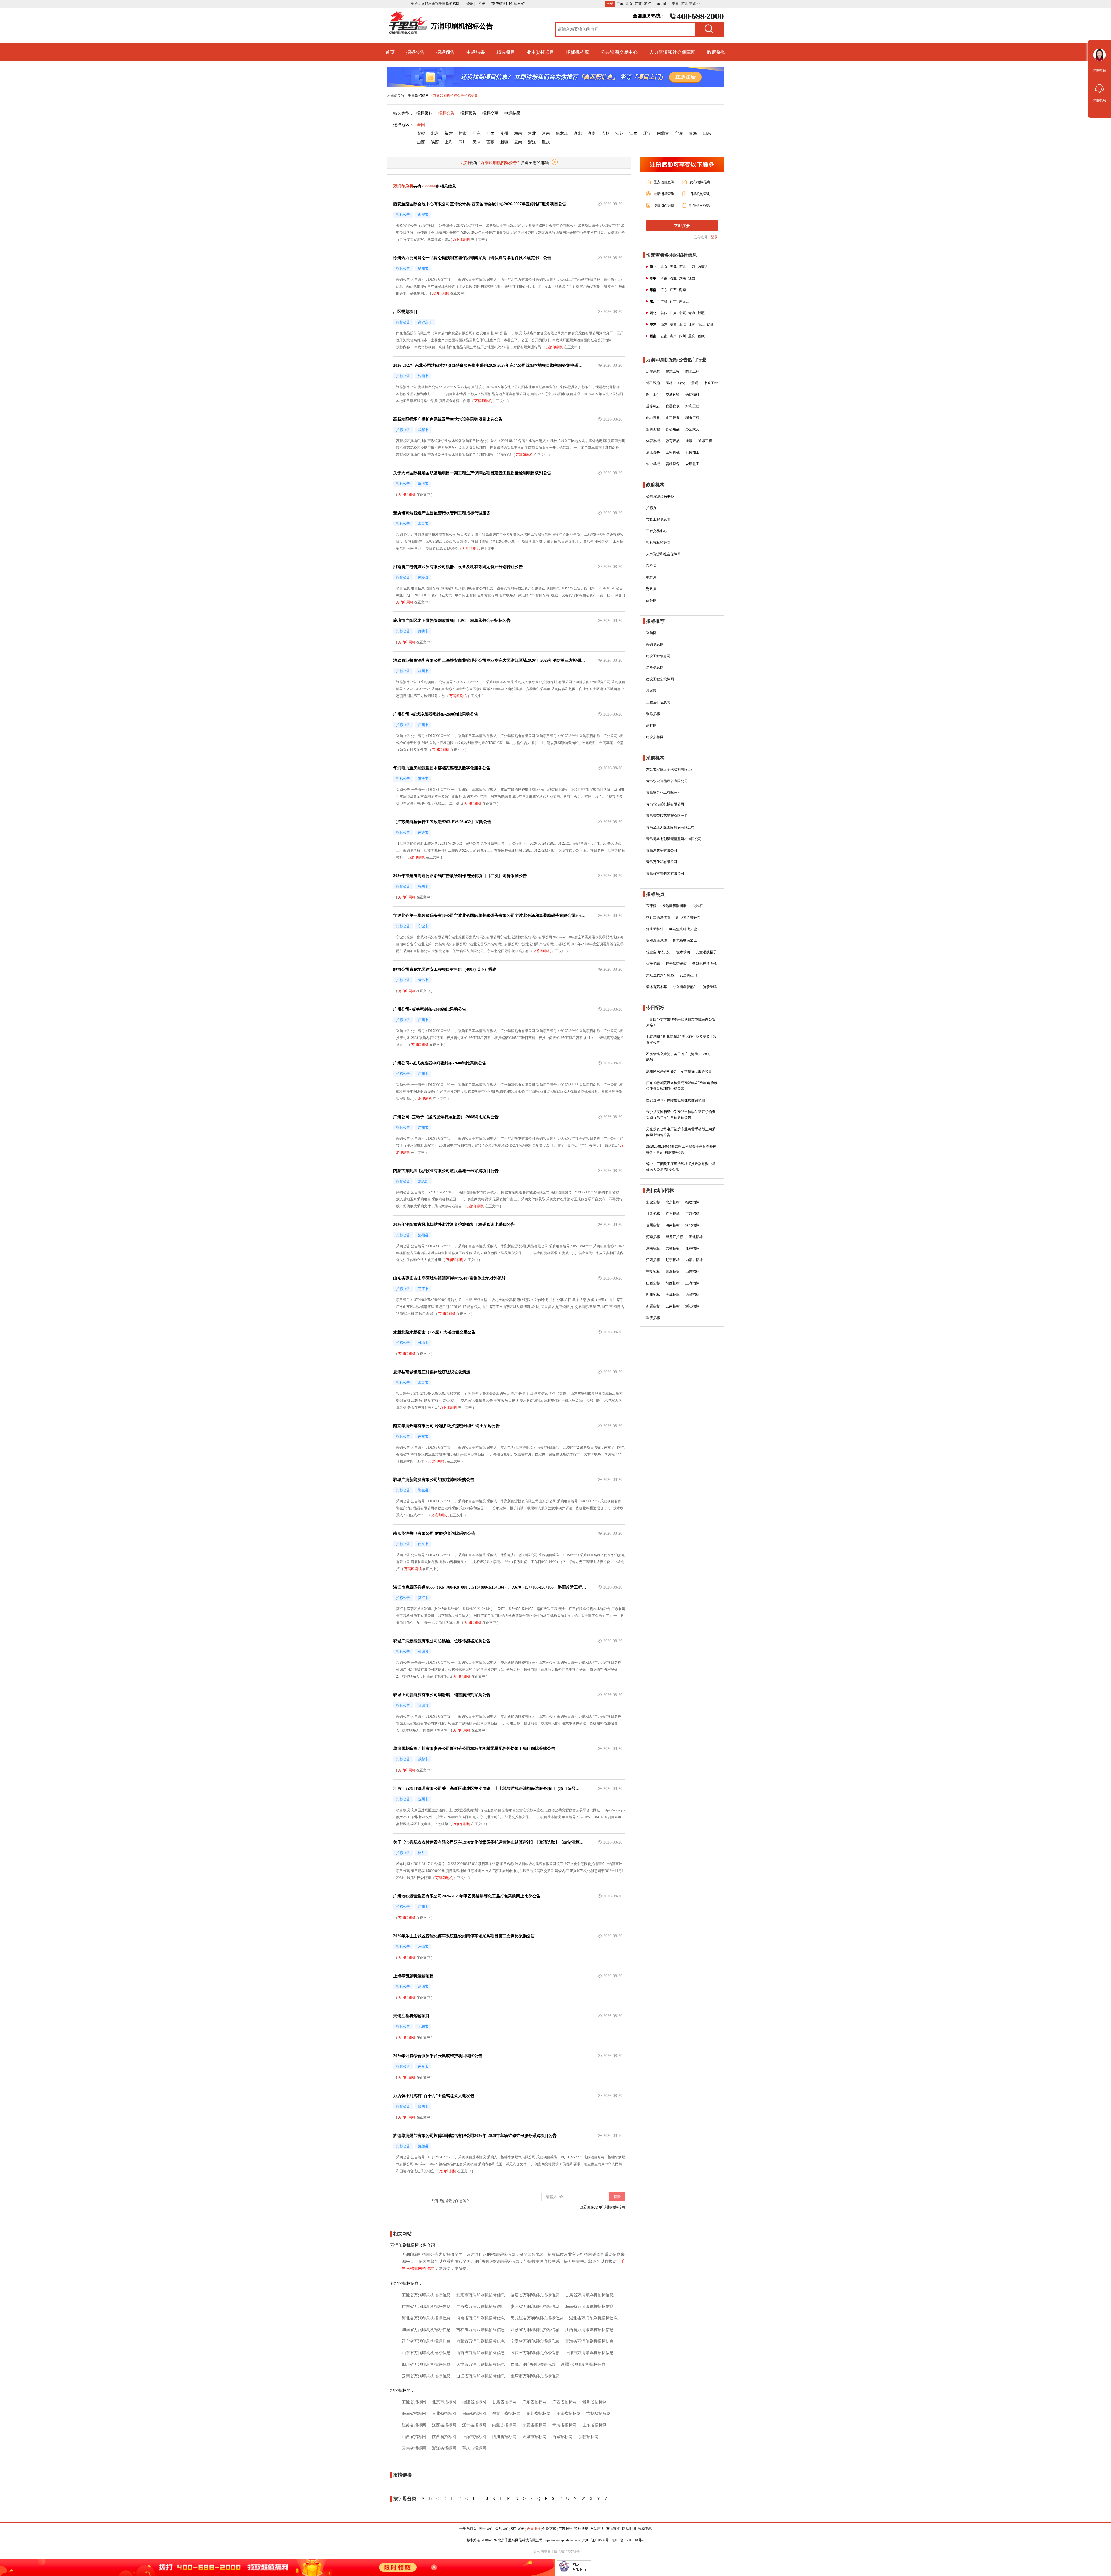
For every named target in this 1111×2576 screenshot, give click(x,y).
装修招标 (653, 714)
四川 (463, 142)
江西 (633, 133)
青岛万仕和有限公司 (662, 862)
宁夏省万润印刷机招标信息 (535, 2341)
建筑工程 (673, 371)
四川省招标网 (504, 2437)
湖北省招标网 (538, 2414)
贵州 (504, 133)
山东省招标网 (595, 2425)
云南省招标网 (414, 2448)
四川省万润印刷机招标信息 (426, 2364)
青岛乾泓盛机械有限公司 (665, 804)
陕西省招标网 (444, 2437)
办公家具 (692, 429)
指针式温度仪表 (658, 917)
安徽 (675, 4)
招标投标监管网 (658, 543)
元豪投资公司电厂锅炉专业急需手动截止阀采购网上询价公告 (681, 1132)
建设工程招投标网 (660, 679)
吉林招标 (673, 1248)
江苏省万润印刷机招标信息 (535, 2330)
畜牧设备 (673, 464)
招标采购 (424, 113)
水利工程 (692, 406)
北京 (629, 4)
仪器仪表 (673, 406)
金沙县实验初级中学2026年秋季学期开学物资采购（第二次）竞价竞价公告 (681, 1115)
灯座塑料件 (655, 929)
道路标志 (653, 406)
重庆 (546, 142)
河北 (685, 4)
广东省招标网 (534, 2402)
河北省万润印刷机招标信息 (426, 2318)
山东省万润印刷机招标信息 (426, 2353)
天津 (477, 142)
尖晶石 (698, 906)
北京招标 (673, 1202)
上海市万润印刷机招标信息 (589, 2353)
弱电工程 (692, 418)
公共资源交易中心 (619, 52)
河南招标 (653, 1237)
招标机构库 (577, 52)
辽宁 (647, 133)
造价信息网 (655, 668)
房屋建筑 (653, 371)
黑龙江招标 (674, 1237)
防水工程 (692, 371)
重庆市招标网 (474, 2448)
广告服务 (565, 2529)
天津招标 (673, 1295)
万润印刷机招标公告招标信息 (455, 96)
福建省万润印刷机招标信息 (535, 2295)
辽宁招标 (673, 1260)
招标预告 (446, 52)
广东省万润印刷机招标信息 (426, 2307)
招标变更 (490, 113)
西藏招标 (692, 1295)
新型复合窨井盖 (688, 917)
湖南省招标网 (569, 2414)
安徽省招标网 (414, 2402)
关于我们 (486, 2529)
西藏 (490, 142)
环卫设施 (653, 383)
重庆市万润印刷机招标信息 (535, 2376)
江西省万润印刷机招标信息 (589, 2330)
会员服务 (534, 2529)
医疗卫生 (653, 395)
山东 (657, 4)
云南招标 (673, 1306)
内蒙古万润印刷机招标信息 (481, 2341)
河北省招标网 (444, 2414)
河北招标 (692, 1225)
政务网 (651, 600)
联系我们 (502, 2529)
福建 (449, 133)
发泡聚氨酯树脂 (674, 906)
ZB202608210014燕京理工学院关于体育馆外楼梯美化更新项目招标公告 (681, 1149)
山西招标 (653, 1283)
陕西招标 (673, 1283)
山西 (421, 142)
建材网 (651, 725)
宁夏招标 (653, 1272)
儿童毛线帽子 (706, 952)
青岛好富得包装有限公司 (665, 874)
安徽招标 (653, 1202)
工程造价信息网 (658, 702)
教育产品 (673, 441)
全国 (421, 125)
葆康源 (651, 906)
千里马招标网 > (420, 96)
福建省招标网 (474, 2402)
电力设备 (653, 418)
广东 (620, 4)
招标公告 (415, 52)
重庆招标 (653, 1318)
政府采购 (716, 52)
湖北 (666, 4)
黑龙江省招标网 (506, 2414)
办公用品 (673, 429)
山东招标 (692, 1272)
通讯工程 (705, 441)
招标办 (651, 508)
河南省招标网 (474, 2414)
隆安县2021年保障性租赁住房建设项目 (676, 1100)
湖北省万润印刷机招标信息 (593, 2318)
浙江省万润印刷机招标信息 (481, 2376)
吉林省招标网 (599, 2414)
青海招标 (673, 1272)
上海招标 (692, 1283)
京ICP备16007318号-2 (628, 2540)
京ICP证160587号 (596, 2540)
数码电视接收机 (705, 964)
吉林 (606, 133)
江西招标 (653, 1260)
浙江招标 (692, 1306)
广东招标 (673, 1214)
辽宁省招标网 (474, 2425)
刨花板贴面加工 (685, 941)
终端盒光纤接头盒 (683, 929)
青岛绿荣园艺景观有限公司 (667, 816)
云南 (518, 142)
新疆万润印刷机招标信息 (583, 2364)
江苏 (638, 4)
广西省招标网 (564, 2402)
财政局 (651, 589)
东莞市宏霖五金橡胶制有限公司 (670, 769)
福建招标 (692, 1202)
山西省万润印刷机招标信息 (481, 2353)
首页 (390, 52)
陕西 (435, 142)
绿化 (682, 383)
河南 (546, 133)
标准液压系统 (656, 941)
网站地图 (629, 2529)
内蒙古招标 (694, 1260)
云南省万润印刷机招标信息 (426, 2376)
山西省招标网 (414, 2437)
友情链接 (613, 2529)
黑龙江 (562, 133)
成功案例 (518, 2529)
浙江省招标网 (444, 2448)
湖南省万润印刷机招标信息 (426, 2330)
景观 (695, 383)
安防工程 (653, 429)
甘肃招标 (653, 1214)
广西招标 (692, 1214)
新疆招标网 (588, 2437)
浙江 (648, 4)
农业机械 (653, 464)
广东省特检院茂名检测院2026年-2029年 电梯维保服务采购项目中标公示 (682, 1086)
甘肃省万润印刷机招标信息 (589, 2295)
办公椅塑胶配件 (685, 987)
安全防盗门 (688, 975)
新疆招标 (653, 1306)
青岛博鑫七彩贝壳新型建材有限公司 (674, 839)
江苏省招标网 (414, 2425)
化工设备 (673, 418)
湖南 (592, 133)
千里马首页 (468, 2529)
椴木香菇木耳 (656, 987)
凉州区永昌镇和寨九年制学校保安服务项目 (679, 1071)
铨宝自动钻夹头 (658, 952)
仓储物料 (692, 395)
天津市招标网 (534, 2437)
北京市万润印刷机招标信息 (481, 2295)
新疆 (504, 142)
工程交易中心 (656, 531)
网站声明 (597, 2529)
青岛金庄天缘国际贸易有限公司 (670, 827)
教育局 (651, 577)
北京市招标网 (444, 2402)
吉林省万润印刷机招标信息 (481, 2330)
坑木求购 (683, 952)
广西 (490, 133)
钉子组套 (653, 964)
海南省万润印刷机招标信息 (589, 2307)
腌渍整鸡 (710, 987)
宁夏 (679, 133)
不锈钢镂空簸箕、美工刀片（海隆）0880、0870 (679, 1057)
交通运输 (673, 395)
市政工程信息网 (658, 519)
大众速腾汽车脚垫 (660, 975)
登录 (714, 237)
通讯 (689, 441)
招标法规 (581, 2529)
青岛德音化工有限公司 (663, 793)
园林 (669, 383)
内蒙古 (663, 133)
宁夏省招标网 (534, 2425)
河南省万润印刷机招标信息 (481, 2318)
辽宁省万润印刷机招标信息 (426, 2341)
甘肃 (463, 133)
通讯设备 (653, 452)
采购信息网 (655, 644)
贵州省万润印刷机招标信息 (535, 2307)
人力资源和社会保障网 (672, 52)
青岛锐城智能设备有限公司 (667, 781)
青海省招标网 (564, 2425)
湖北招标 (696, 1237)
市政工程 (711, 383)
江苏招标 (692, 1248)
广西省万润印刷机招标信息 (481, 2307)
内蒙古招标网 (504, 2425)
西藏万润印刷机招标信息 (533, 2364)
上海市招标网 (474, 2437)
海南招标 (673, 1225)
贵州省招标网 (595, 2402)
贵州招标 (653, 1225)
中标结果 (476, 52)
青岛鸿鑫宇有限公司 (662, 850)
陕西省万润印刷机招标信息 (535, 2353)
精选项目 (506, 52)
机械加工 (692, 452)
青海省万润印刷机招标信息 (589, 2341)
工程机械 (673, 452)
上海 (449, 142)
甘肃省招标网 (504, 2402)
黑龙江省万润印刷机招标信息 (537, 2318)
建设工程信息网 (658, 656)
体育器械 (653, 441)
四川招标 (653, 1295)
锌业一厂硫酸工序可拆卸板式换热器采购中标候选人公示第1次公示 (681, 1167)
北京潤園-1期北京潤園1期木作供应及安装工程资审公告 (681, 1040)
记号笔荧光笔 (676, 964)
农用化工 (692, 464)
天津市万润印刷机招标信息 (481, 2364)
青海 (693, 133)
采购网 (651, 633)
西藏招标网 (562, 2437)
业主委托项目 (540, 52)
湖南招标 (653, 1248)
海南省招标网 (414, 2414)
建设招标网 (655, 737)
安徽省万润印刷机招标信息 (426, 2295)
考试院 (651, 691)
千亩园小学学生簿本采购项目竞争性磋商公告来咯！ (681, 1022)
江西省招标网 (444, 2425)
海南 (518, 133)
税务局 (651, 566)
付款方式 (549, 2529)
